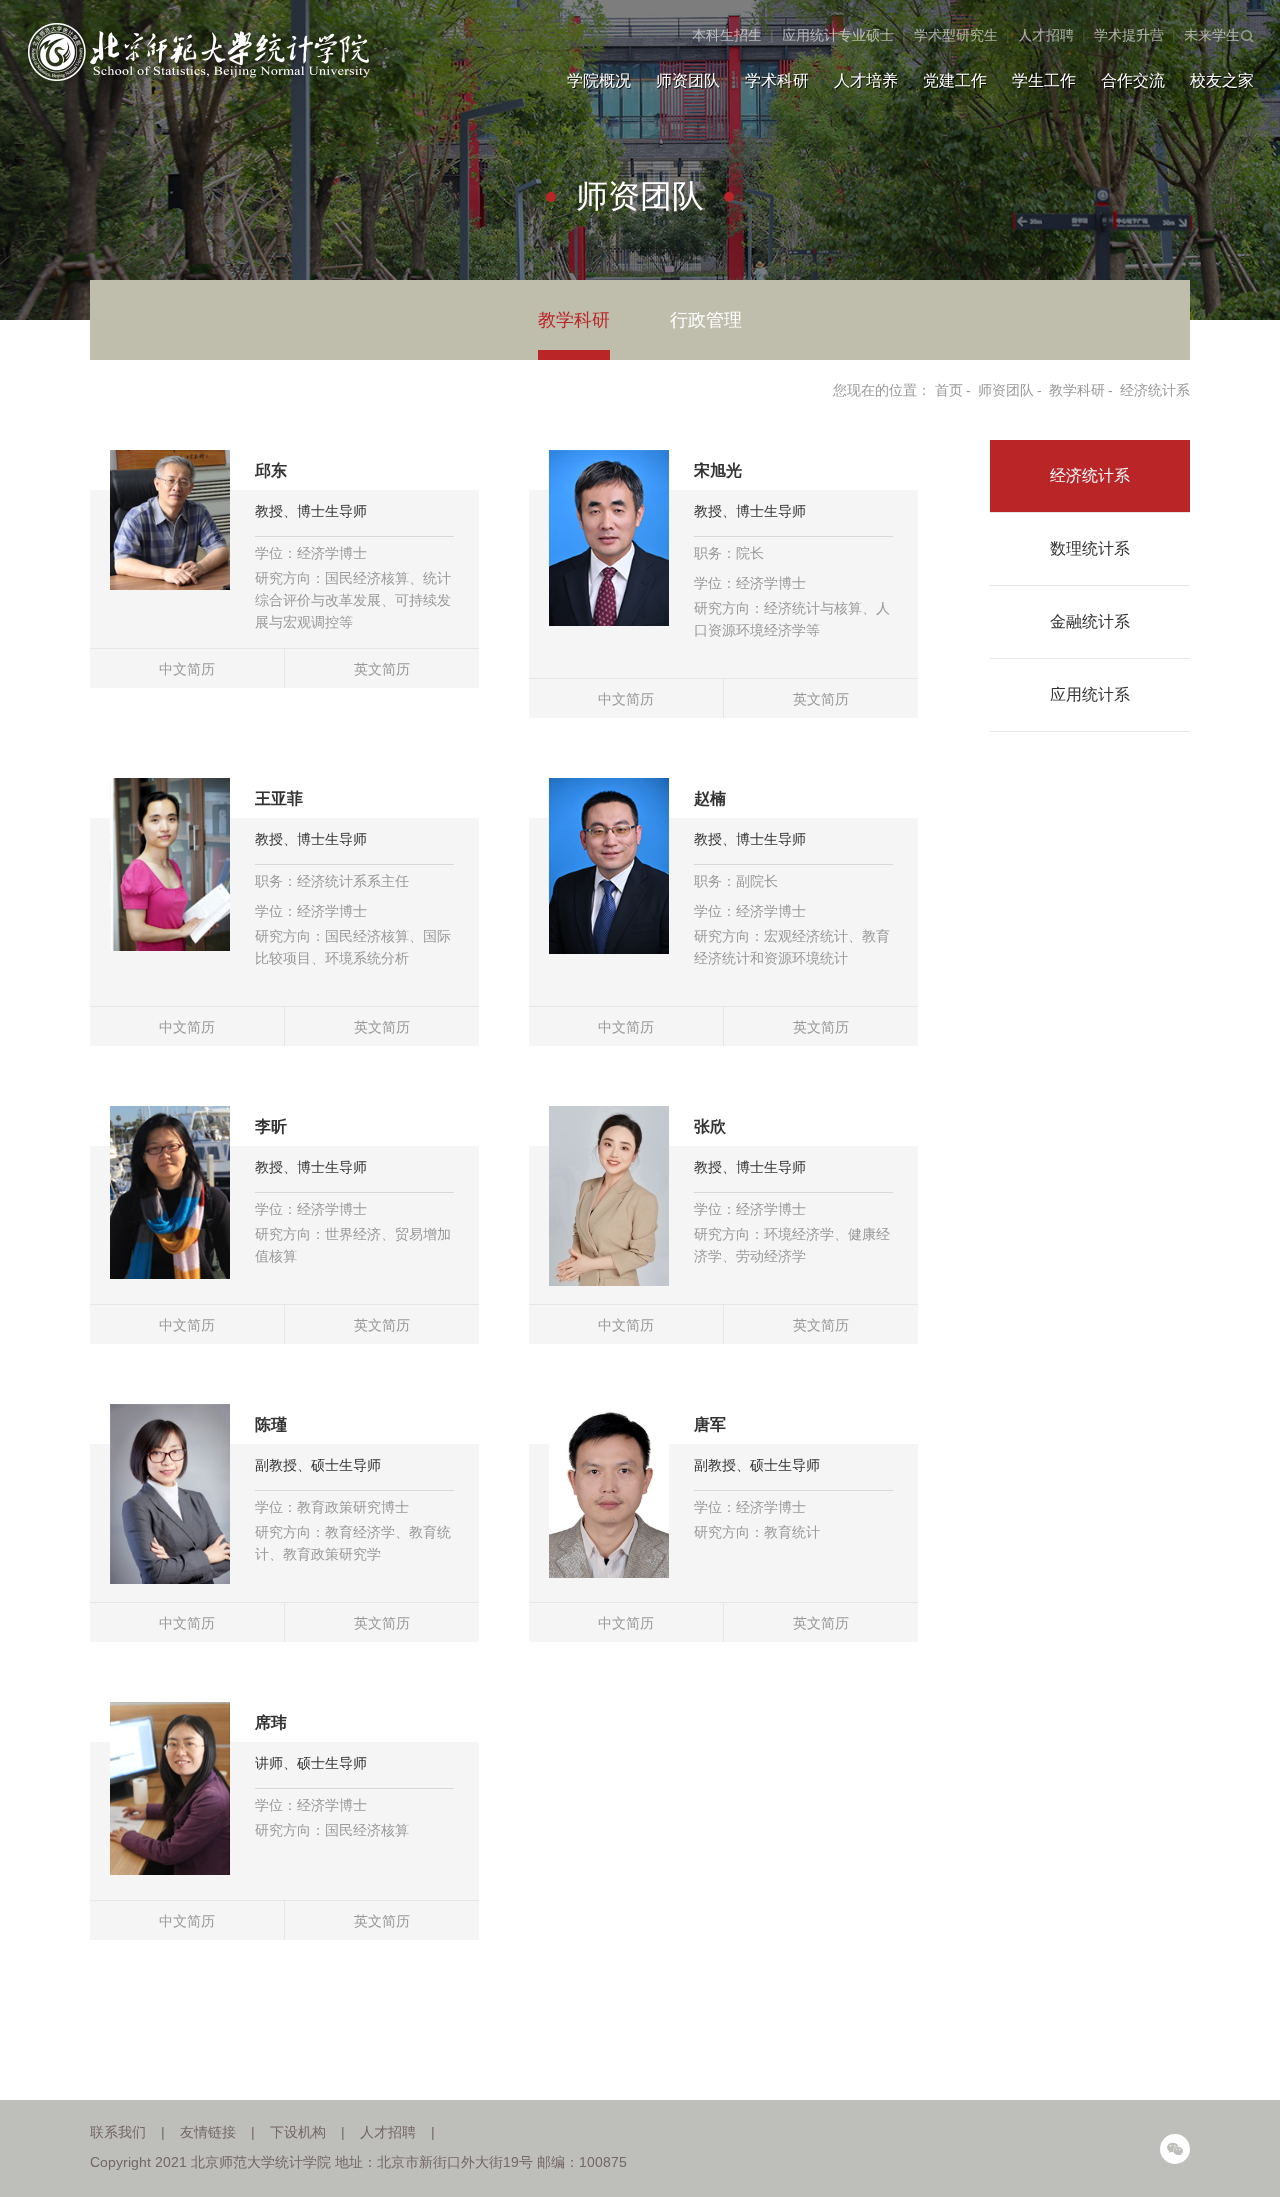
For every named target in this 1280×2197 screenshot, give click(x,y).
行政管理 (706, 320)
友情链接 (208, 2132)
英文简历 (382, 669)
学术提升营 (1129, 35)
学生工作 (1044, 80)
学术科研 (777, 80)
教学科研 (574, 320)
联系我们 (118, 2132)
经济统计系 (1155, 390)
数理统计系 (1090, 548)
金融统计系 (1090, 621)
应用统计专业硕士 (838, 35)
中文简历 (187, 669)
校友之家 (1222, 80)
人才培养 (866, 80)
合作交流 (1133, 80)
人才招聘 (1046, 35)
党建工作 (955, 80)
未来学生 (1212, 35)
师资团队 (688, 80)
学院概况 (599, 80)
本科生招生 (727, 35)
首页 (949, 390)
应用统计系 (1090, 694)
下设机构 (298, 2132)
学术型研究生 (956, 35)
